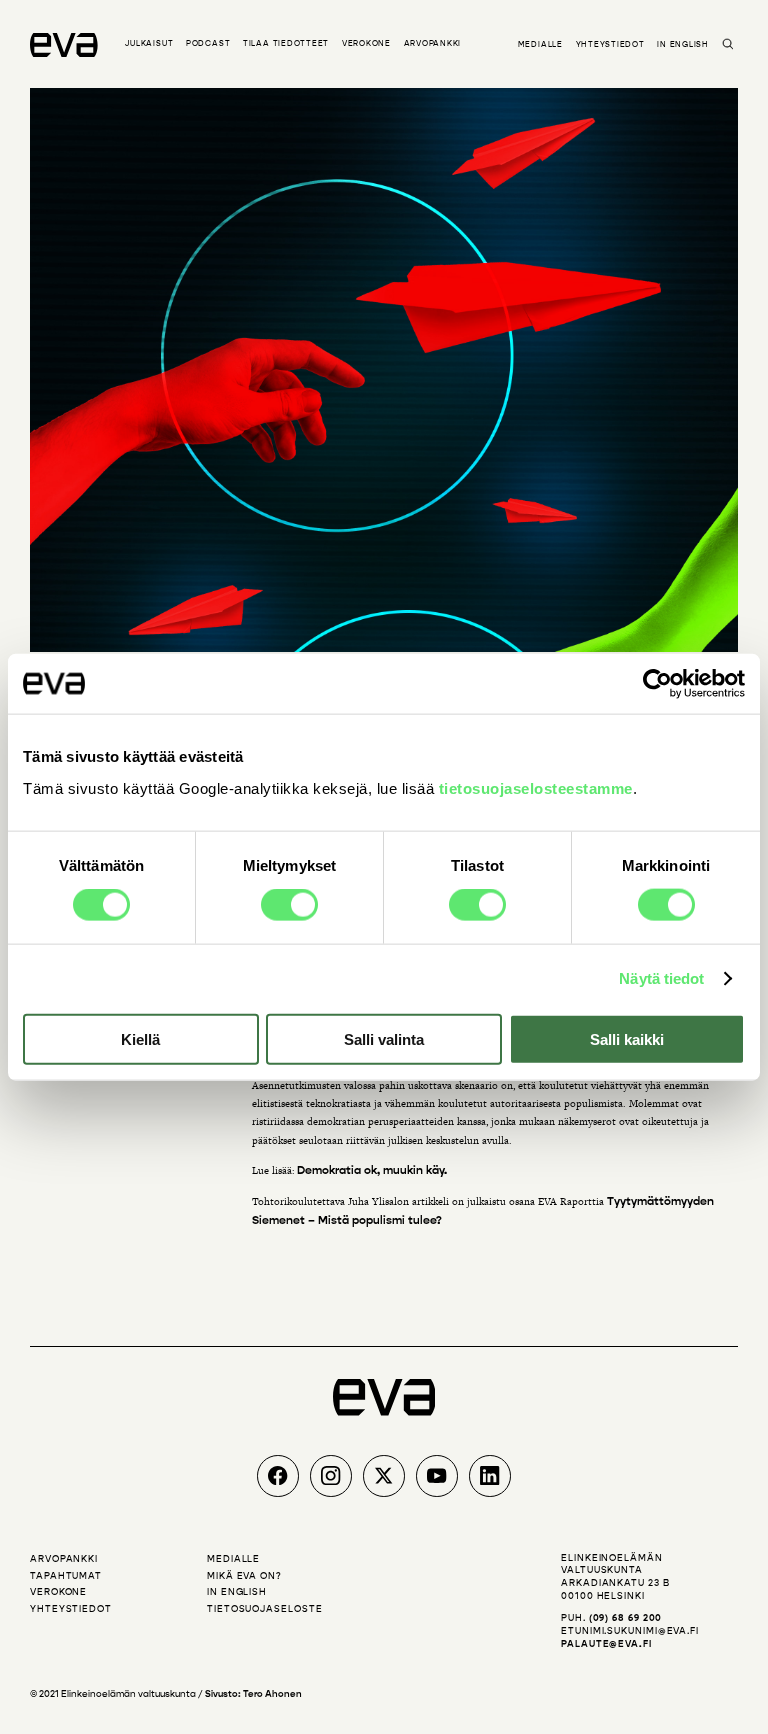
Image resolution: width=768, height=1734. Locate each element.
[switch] (289, 905)
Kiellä (140, 1038)
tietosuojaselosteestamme (536, 787)
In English (683, 44)
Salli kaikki (627, 1038)
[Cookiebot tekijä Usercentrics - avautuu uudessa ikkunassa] (657, 684)
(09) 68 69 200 (626, 1618)
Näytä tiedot (661, 978)
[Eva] (64, 45)
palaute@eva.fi (606, 1644)
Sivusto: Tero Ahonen (253, 1694)
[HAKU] (727, 45)
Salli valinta (384, 1038)
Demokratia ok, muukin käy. (372, 1170)
